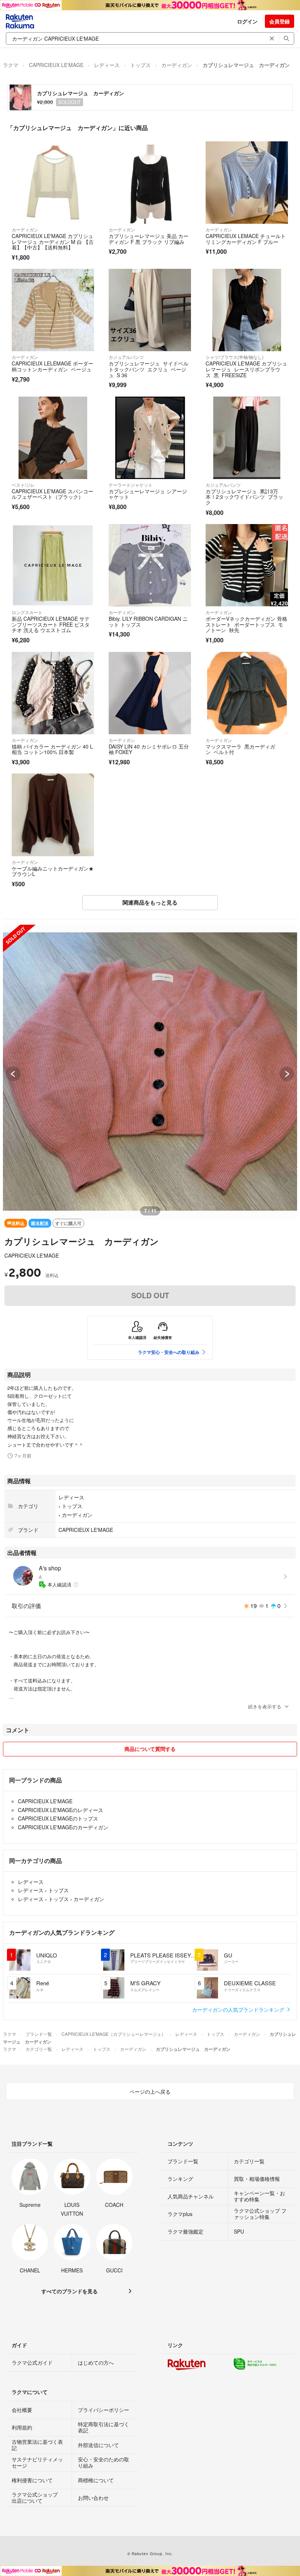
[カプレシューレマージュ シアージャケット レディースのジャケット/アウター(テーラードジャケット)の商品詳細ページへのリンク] (150, 438)
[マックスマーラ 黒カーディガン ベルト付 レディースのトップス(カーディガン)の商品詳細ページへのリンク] (247, 693)
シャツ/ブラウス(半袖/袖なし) (235, 357)
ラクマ (11, 65)
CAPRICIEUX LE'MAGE (56, 65)
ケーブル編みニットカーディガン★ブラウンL (53, 871)
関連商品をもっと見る (150, 902)
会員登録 (280, 21)
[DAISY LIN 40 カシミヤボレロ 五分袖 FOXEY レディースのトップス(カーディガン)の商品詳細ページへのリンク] (150, 693)
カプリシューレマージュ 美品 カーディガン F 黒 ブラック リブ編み (149, 239)
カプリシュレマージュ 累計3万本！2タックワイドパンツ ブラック (244, 497)
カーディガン (177, 65)
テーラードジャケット (131, 485)
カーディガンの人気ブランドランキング (239, 2009)
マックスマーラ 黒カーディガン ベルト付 (240, 749)
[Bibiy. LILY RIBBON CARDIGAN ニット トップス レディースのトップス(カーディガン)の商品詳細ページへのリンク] (150, 565)
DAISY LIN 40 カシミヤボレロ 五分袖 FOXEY (149, 749)
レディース (107, 65)
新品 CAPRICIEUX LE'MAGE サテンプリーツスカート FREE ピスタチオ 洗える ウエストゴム (51, 624)
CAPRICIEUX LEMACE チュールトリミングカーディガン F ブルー (246, 239)
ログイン (247, 21)
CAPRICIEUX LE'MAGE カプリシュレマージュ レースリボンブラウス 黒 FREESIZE (246, 369)
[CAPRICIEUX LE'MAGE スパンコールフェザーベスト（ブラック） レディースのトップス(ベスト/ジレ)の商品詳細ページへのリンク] (53, 438)
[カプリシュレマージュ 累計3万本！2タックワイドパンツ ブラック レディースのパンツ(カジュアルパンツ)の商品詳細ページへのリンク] (247, 438)
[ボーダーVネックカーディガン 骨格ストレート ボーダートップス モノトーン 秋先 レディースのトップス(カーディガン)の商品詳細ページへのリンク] (247, 565)
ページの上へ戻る (150, 2091)
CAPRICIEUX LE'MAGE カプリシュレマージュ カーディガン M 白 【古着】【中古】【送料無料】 (53, 242)
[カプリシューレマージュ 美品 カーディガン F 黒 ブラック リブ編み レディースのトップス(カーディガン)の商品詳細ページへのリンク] (150, 183)
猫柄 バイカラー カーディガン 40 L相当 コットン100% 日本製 (52, 749)
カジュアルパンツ (126, 357)
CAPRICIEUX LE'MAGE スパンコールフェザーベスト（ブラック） (52, 494)
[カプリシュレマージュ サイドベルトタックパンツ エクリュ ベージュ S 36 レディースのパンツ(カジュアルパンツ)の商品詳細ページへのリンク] (150, 310)
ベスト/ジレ (23, 485)
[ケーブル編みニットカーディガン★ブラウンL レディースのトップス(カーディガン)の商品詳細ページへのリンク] (53, 815)
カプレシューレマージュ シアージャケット (148, 494)
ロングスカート (27, 612)
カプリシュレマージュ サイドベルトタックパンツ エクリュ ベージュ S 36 (149, 369)
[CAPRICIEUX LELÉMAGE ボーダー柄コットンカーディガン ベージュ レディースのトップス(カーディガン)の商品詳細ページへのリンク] (53, 310)
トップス (140, 65)
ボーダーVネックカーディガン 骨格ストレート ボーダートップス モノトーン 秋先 (246, 624)
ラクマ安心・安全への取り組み (169, 1352)
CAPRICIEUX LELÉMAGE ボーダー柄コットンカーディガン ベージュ (52, 366)
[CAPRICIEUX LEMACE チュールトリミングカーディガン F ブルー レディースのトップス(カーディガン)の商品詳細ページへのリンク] (247, 183)
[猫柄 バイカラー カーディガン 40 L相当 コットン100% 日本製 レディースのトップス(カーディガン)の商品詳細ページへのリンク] (53, 693)
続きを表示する (265, 1706)
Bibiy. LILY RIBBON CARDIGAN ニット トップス (148, 621)
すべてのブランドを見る (70, 2291)
